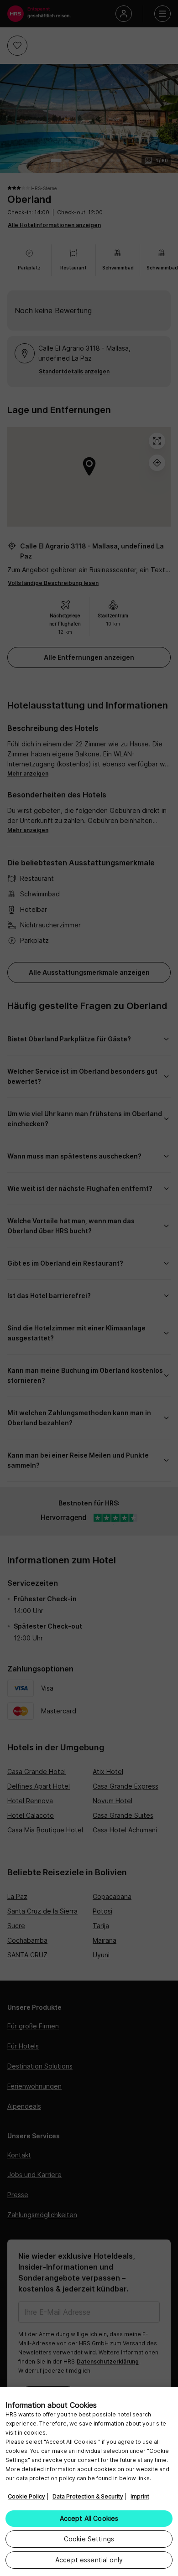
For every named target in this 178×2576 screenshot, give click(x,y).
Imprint (140, 2496)
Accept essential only (89, 2560)
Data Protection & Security (88, 2496)
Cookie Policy (26, 2496)
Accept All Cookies (89, 2518)
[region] (89, 2482)
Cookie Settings (89, 2539)
